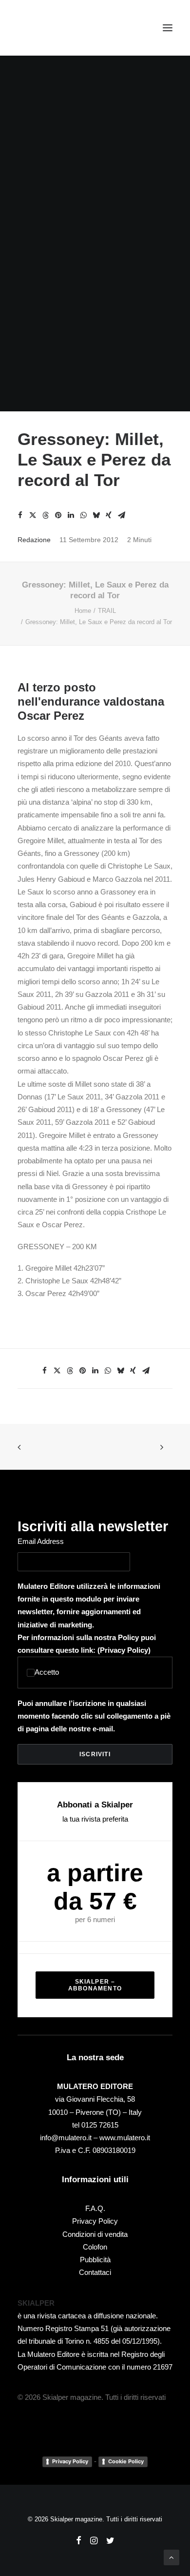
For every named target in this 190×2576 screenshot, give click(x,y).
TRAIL (107, 611)
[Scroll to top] (171, 2557)
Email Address (41, 1541)
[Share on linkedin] (71, 515)
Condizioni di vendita (95, 2234)
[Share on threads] (45, 515)
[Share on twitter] (33, 515)
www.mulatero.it (125, 2138)
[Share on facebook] (20, 515)
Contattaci (95, 2272)
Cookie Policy (126, 2461)
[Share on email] (121, 515)
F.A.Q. (95, 2208)
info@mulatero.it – (70, 2138)
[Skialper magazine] (60, 28)
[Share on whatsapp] (83, 515)
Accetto (47, 1672)
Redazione (34, 540)
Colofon (95, 2247)
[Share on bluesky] (96, 515)
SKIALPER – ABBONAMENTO (95, 1985)
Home (83, 611)
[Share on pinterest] (58, 515)
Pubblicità (95, 2260)
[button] (168, 28)
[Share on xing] (109, 515)
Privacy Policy (124, 1650)
